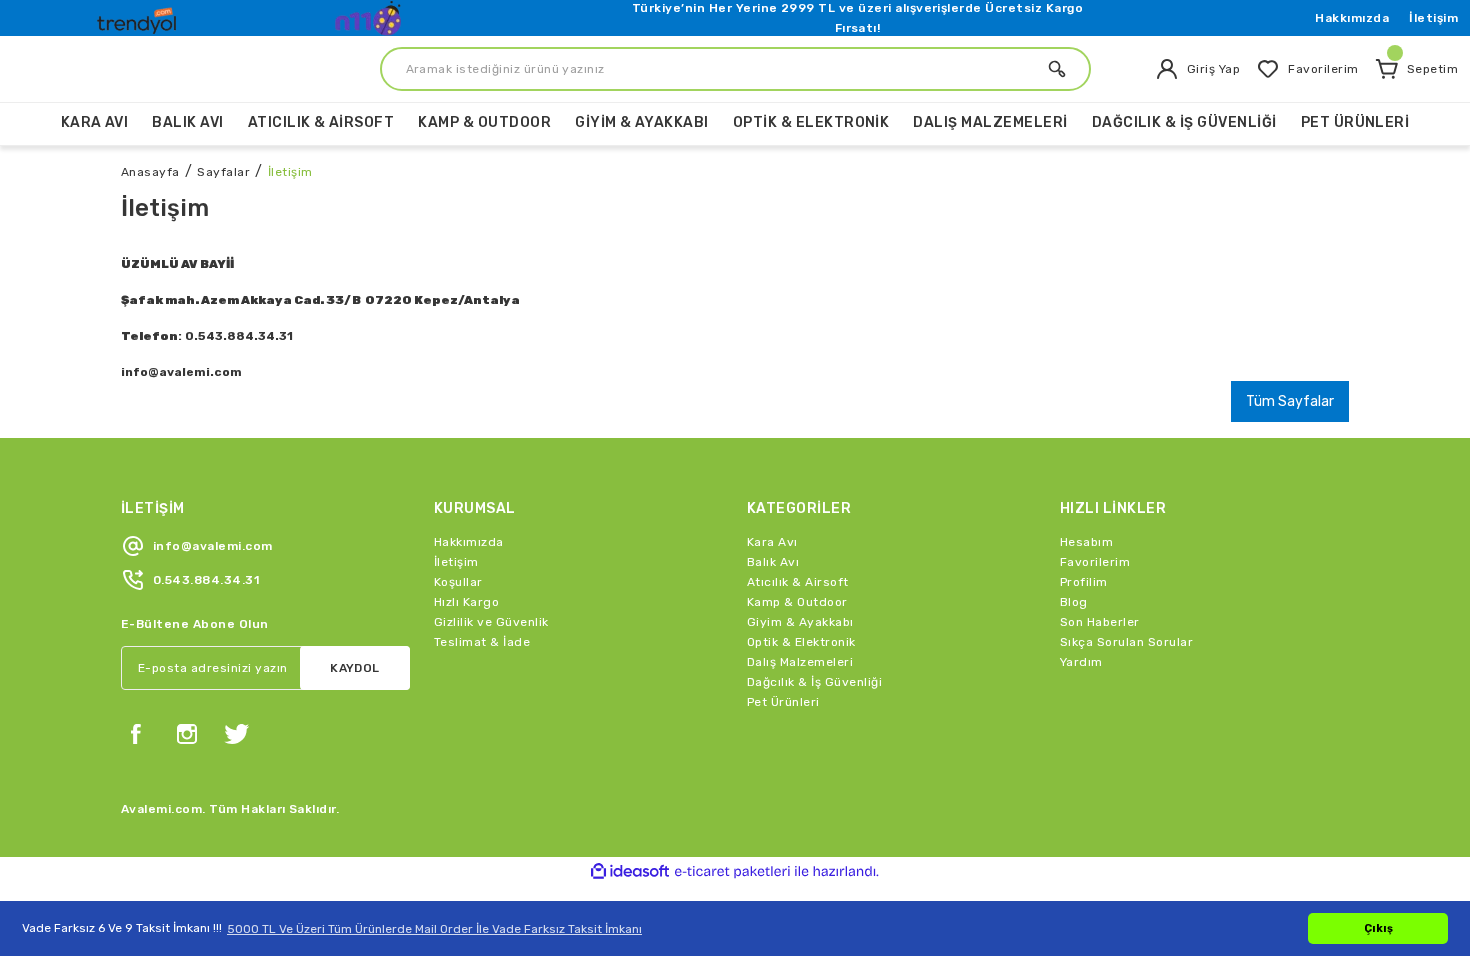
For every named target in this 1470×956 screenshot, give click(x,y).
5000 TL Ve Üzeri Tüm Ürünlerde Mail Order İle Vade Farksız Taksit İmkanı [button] (434, 929)
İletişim (1433, 18)
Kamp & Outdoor (797, 602)
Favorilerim (1095, 562)
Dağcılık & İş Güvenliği (814, 682)
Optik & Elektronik (801, 642)
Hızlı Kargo (466, 602)
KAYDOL (355, 668)
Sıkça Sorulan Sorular (1126, 642)
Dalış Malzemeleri (800, 662)
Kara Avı (772, 542)
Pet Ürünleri (783, 702)
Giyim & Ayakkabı (800, 622)
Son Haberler (1100, 622)
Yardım (1081, 662)
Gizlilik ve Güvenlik (491, 622)
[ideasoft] (630, 871)
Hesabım (1086, 542)
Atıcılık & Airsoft (798, 582)
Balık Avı (773, 562)
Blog (1074, 602)
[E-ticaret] (732, 872)
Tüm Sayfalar (1290, 401)
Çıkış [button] (1378, 928)
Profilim (1084, 582)
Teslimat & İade (482, 642)
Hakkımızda (1352, 18)
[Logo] (139, 16)
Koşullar (458, 582)
